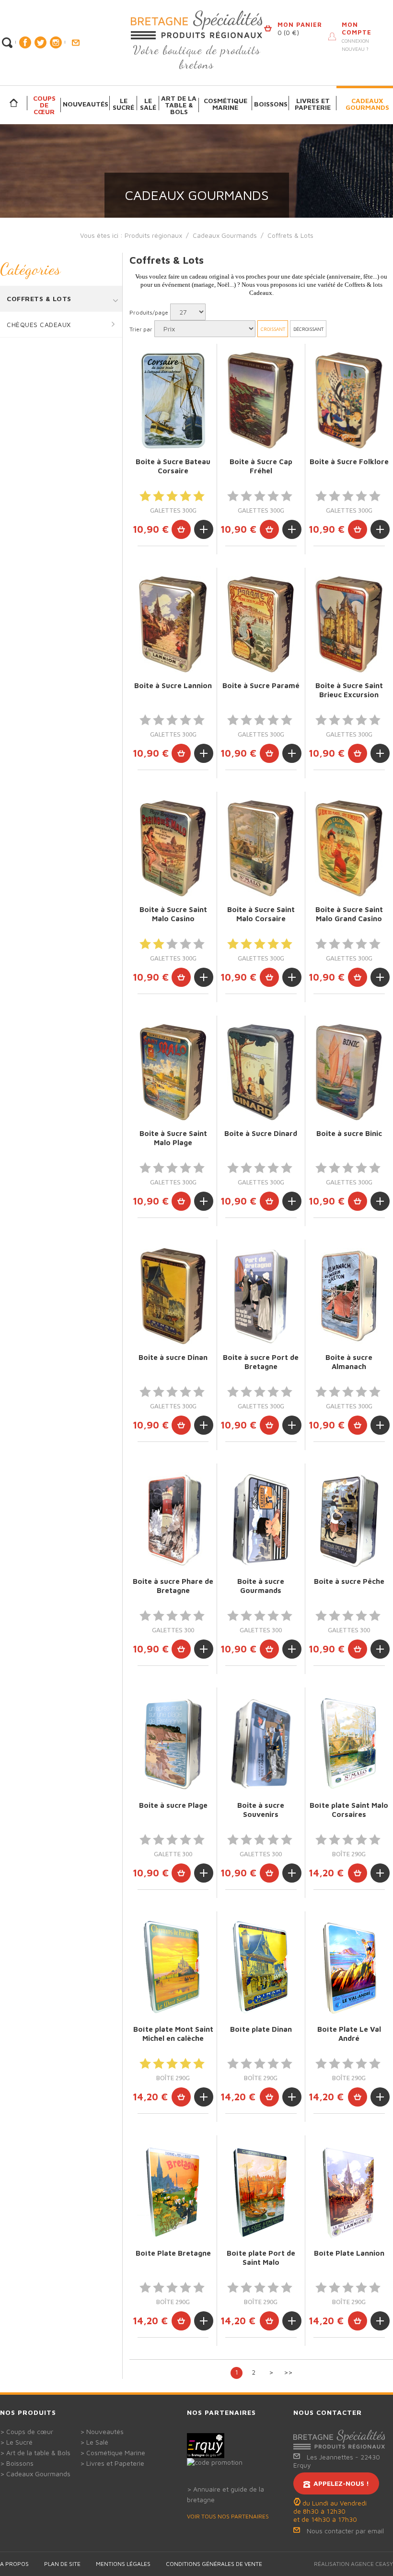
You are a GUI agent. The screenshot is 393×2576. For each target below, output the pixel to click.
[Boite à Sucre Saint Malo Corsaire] (261, 848)
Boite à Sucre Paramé (261, 685)
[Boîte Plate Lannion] (349, 2192)
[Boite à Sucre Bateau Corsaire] (173, 400)
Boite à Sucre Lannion (173, 685)
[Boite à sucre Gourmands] (261, 1520)
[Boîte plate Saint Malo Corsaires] (349, 1744)
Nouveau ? (355, 49)
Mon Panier (300, 24)
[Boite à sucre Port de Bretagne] (261, 1296)
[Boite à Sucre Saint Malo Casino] (173, 848)
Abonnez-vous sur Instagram (56, 42)
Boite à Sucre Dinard (261, 1133)
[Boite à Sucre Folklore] (349, 400)
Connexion (355, 41)
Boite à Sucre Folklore (349, 462)
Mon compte (357, 28)
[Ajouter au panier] (181, 529)
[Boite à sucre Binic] (349, 1072)
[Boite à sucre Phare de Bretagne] (173, 1520)
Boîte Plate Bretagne (173, 2253)
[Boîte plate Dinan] (261, 1968)
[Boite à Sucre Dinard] (261, 1072)
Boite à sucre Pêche (349, 1581)
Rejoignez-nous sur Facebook (25, 42)
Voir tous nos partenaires (228, 2516)
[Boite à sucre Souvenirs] (261, 1744)
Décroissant (308, 329)
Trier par (141, 329)
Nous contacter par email (345, 2531)
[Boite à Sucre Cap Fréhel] (261, 400)
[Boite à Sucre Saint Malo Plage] (173, 1072)
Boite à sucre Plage (173, 1805)
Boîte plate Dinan (261, 2029)
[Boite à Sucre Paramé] (261, 624)
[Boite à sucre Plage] (173, 1744)
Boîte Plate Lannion (349, 2253)
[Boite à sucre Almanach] (349, 1296)
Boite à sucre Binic (349, 1133)
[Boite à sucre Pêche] (349, 1520)
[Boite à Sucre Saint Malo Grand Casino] (349, 848)
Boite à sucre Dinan (173, 1357)
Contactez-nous (75, 43)
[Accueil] (14, 103)
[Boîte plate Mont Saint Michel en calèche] (173, 1968)
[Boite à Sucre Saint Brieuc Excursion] (349, 624)
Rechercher (7, 43)
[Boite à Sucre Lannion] (173, 624)
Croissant (273, 329)
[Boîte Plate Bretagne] (173, 2192)
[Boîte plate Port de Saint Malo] (261, 2192)
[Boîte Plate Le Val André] (349, 1968)
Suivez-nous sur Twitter (40, 42)
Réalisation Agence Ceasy (353, 2564)
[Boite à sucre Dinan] (173, 1296)
